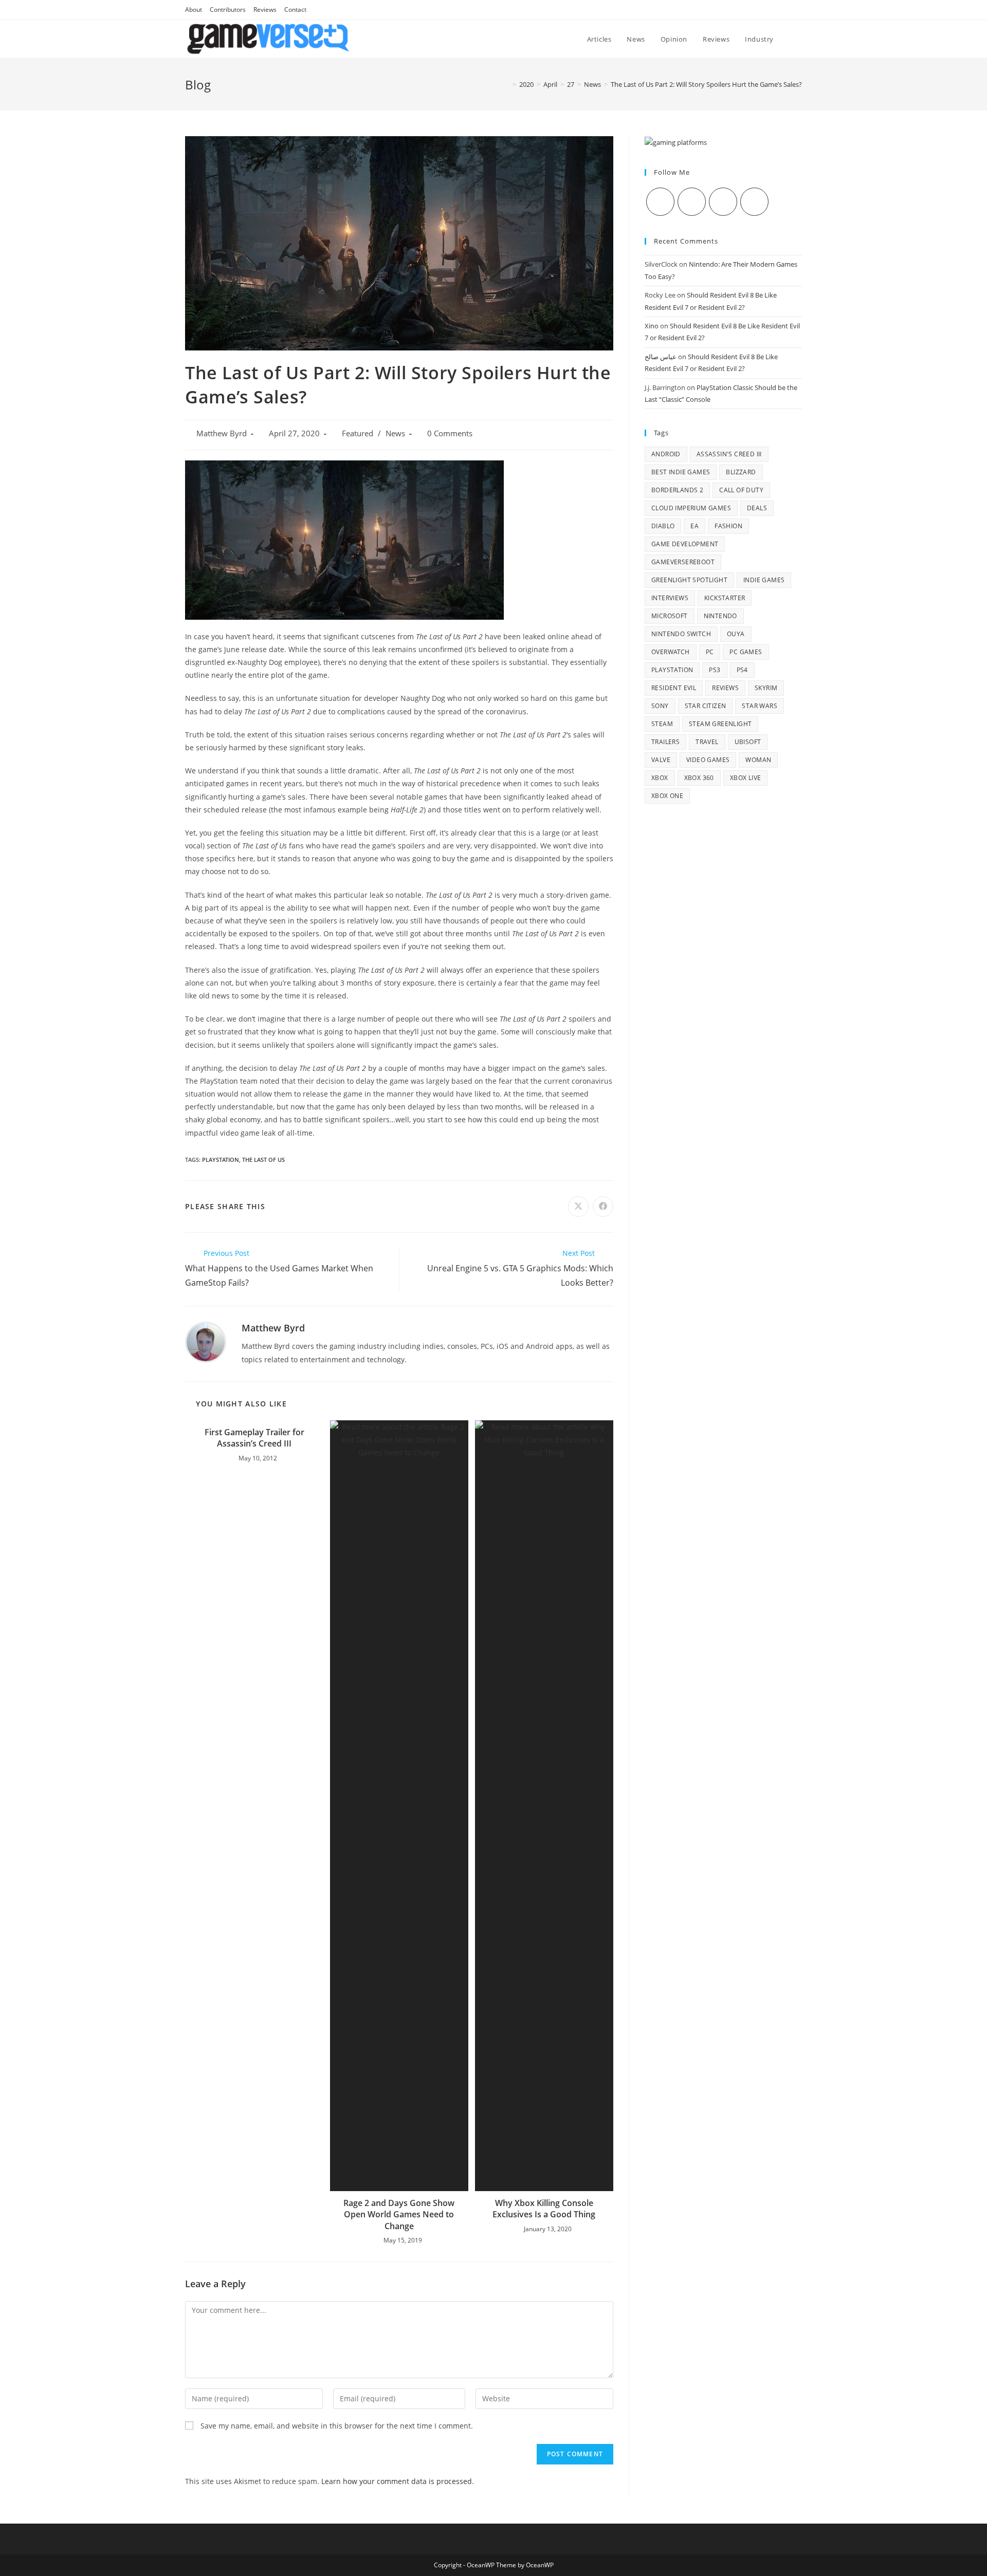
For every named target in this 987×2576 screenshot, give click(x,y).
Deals (757, 508)
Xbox (660, 778)
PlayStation (221, 1160)
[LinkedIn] (754, 202)
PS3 (715, 670)
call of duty (741, 490)
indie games (764, 580)
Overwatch (671, 652)
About (194, 10)
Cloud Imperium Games (691, 508)
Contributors (228, 10)
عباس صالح (661, 357)
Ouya (736, 634)
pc (710, 652)
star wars (760, 706)
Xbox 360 (699, 778)
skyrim (766, 688)
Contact (295, 10)
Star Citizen (706, 706)
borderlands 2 (677, 490)
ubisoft (748, 742)
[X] (660, 202)
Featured (358, 433)
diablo (663, 526)
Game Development (685, 544)
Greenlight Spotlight (689, 580)
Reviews (265, 10)
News (395, 433)
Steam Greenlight (720, 724)
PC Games (746, 652)
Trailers (665, 742)
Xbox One (667, 796)
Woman (758, 760)
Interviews (670, 598)
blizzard (741, 472)
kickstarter (725, 598)
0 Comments (450, 433)
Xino (652, 326)
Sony (660, 706)
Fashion (728, 526)
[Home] (507, 84)
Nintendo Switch (681, 634)
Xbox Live (746, 778)
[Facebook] (692, 202)
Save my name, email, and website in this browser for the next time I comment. (337, 2426)
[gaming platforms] (676, 142)
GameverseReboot (683, 562)
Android (666, 454)
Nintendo (720, 616)
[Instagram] (723, 202)
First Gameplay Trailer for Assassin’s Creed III (254, 1438)
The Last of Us (263, 1160)
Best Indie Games (681, 472)
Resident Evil (674, 688)
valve (661, 760)
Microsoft (670, 616)
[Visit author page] (206, 1341)
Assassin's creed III (729, 454)
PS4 (742, 670)
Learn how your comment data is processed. (398, 2481)
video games (708, 760)
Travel (707, 742)
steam (662, 724)
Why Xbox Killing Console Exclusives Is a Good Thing (544, 2209)
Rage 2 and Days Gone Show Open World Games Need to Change (399, 2214)
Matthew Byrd (222, 433)
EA (694, 526)
